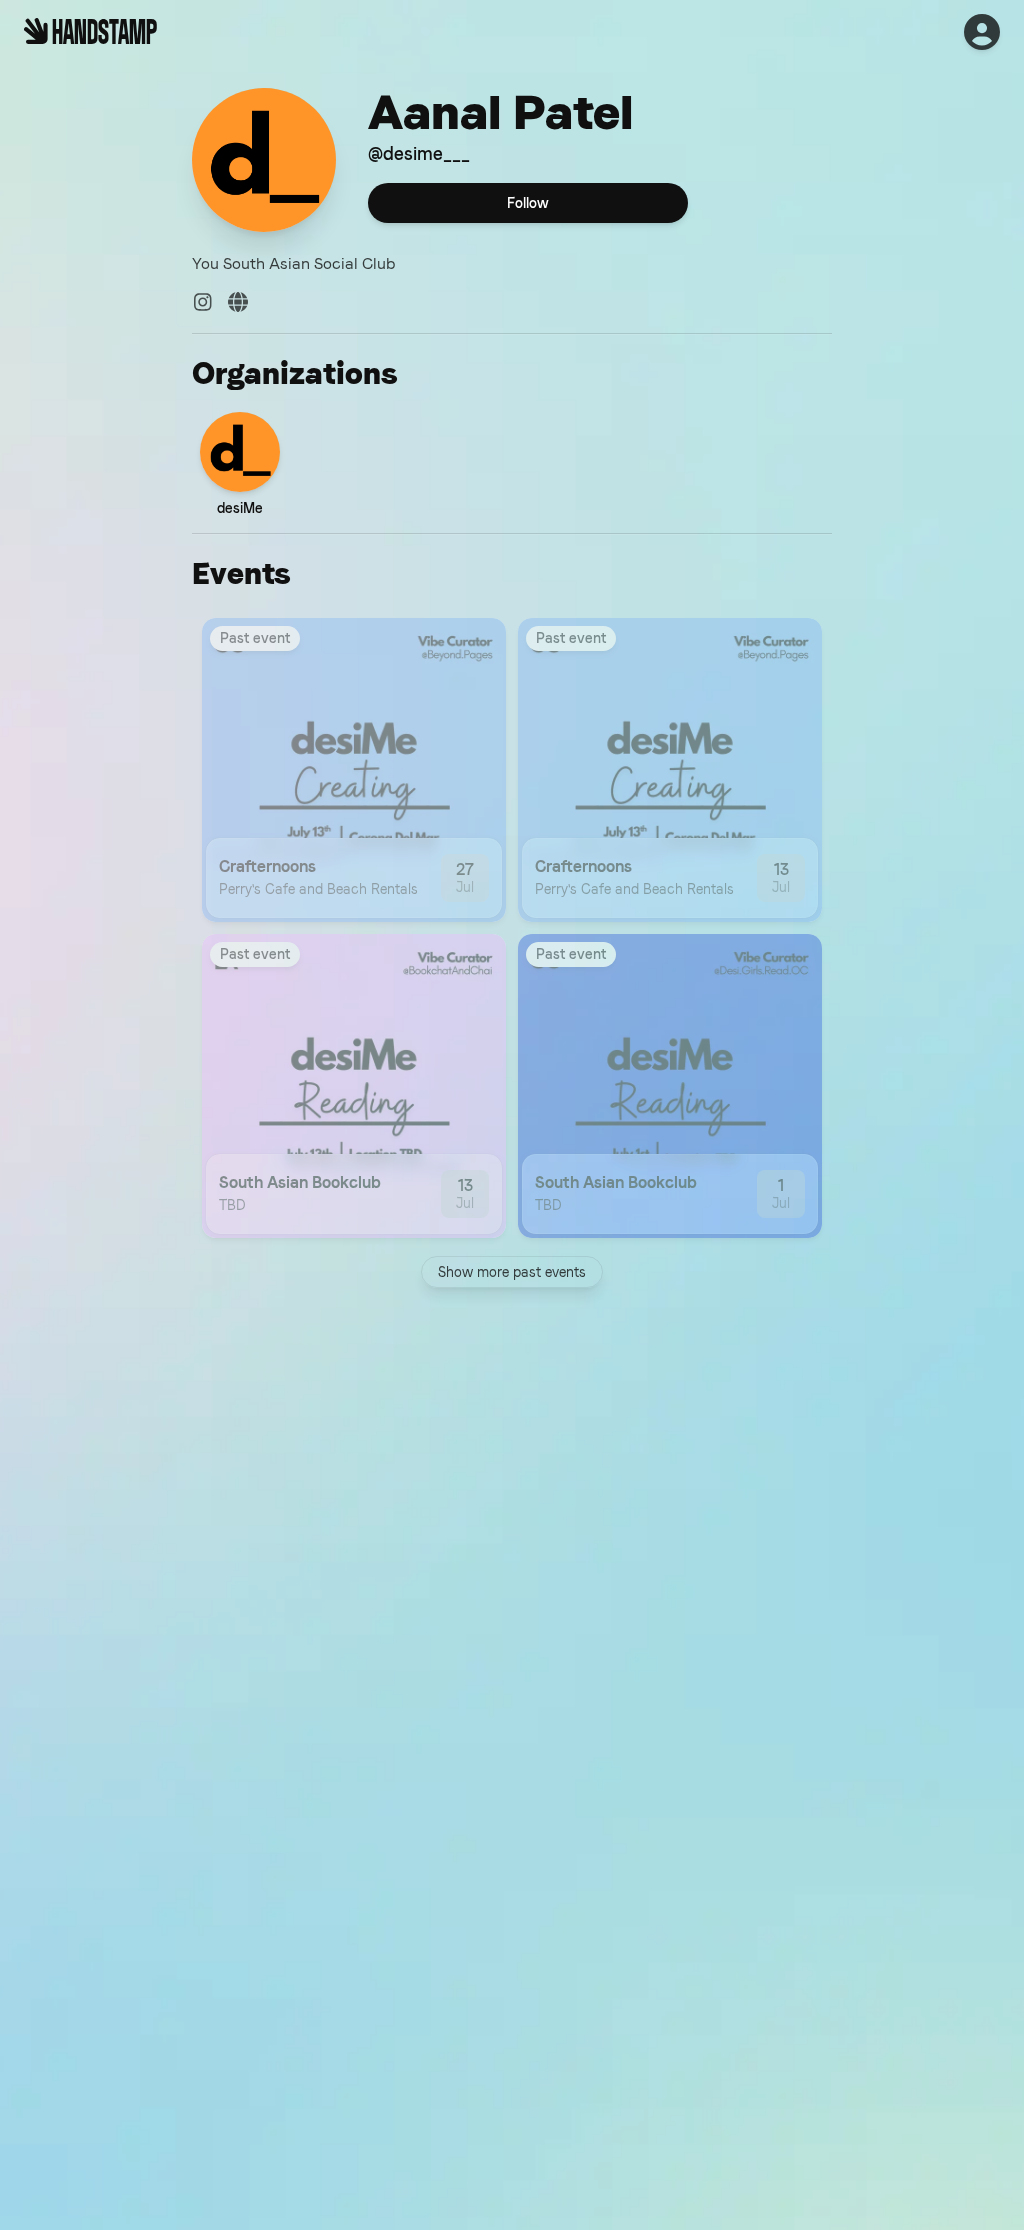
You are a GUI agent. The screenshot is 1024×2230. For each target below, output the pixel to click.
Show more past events (512, 1272)
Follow (528, 203)
